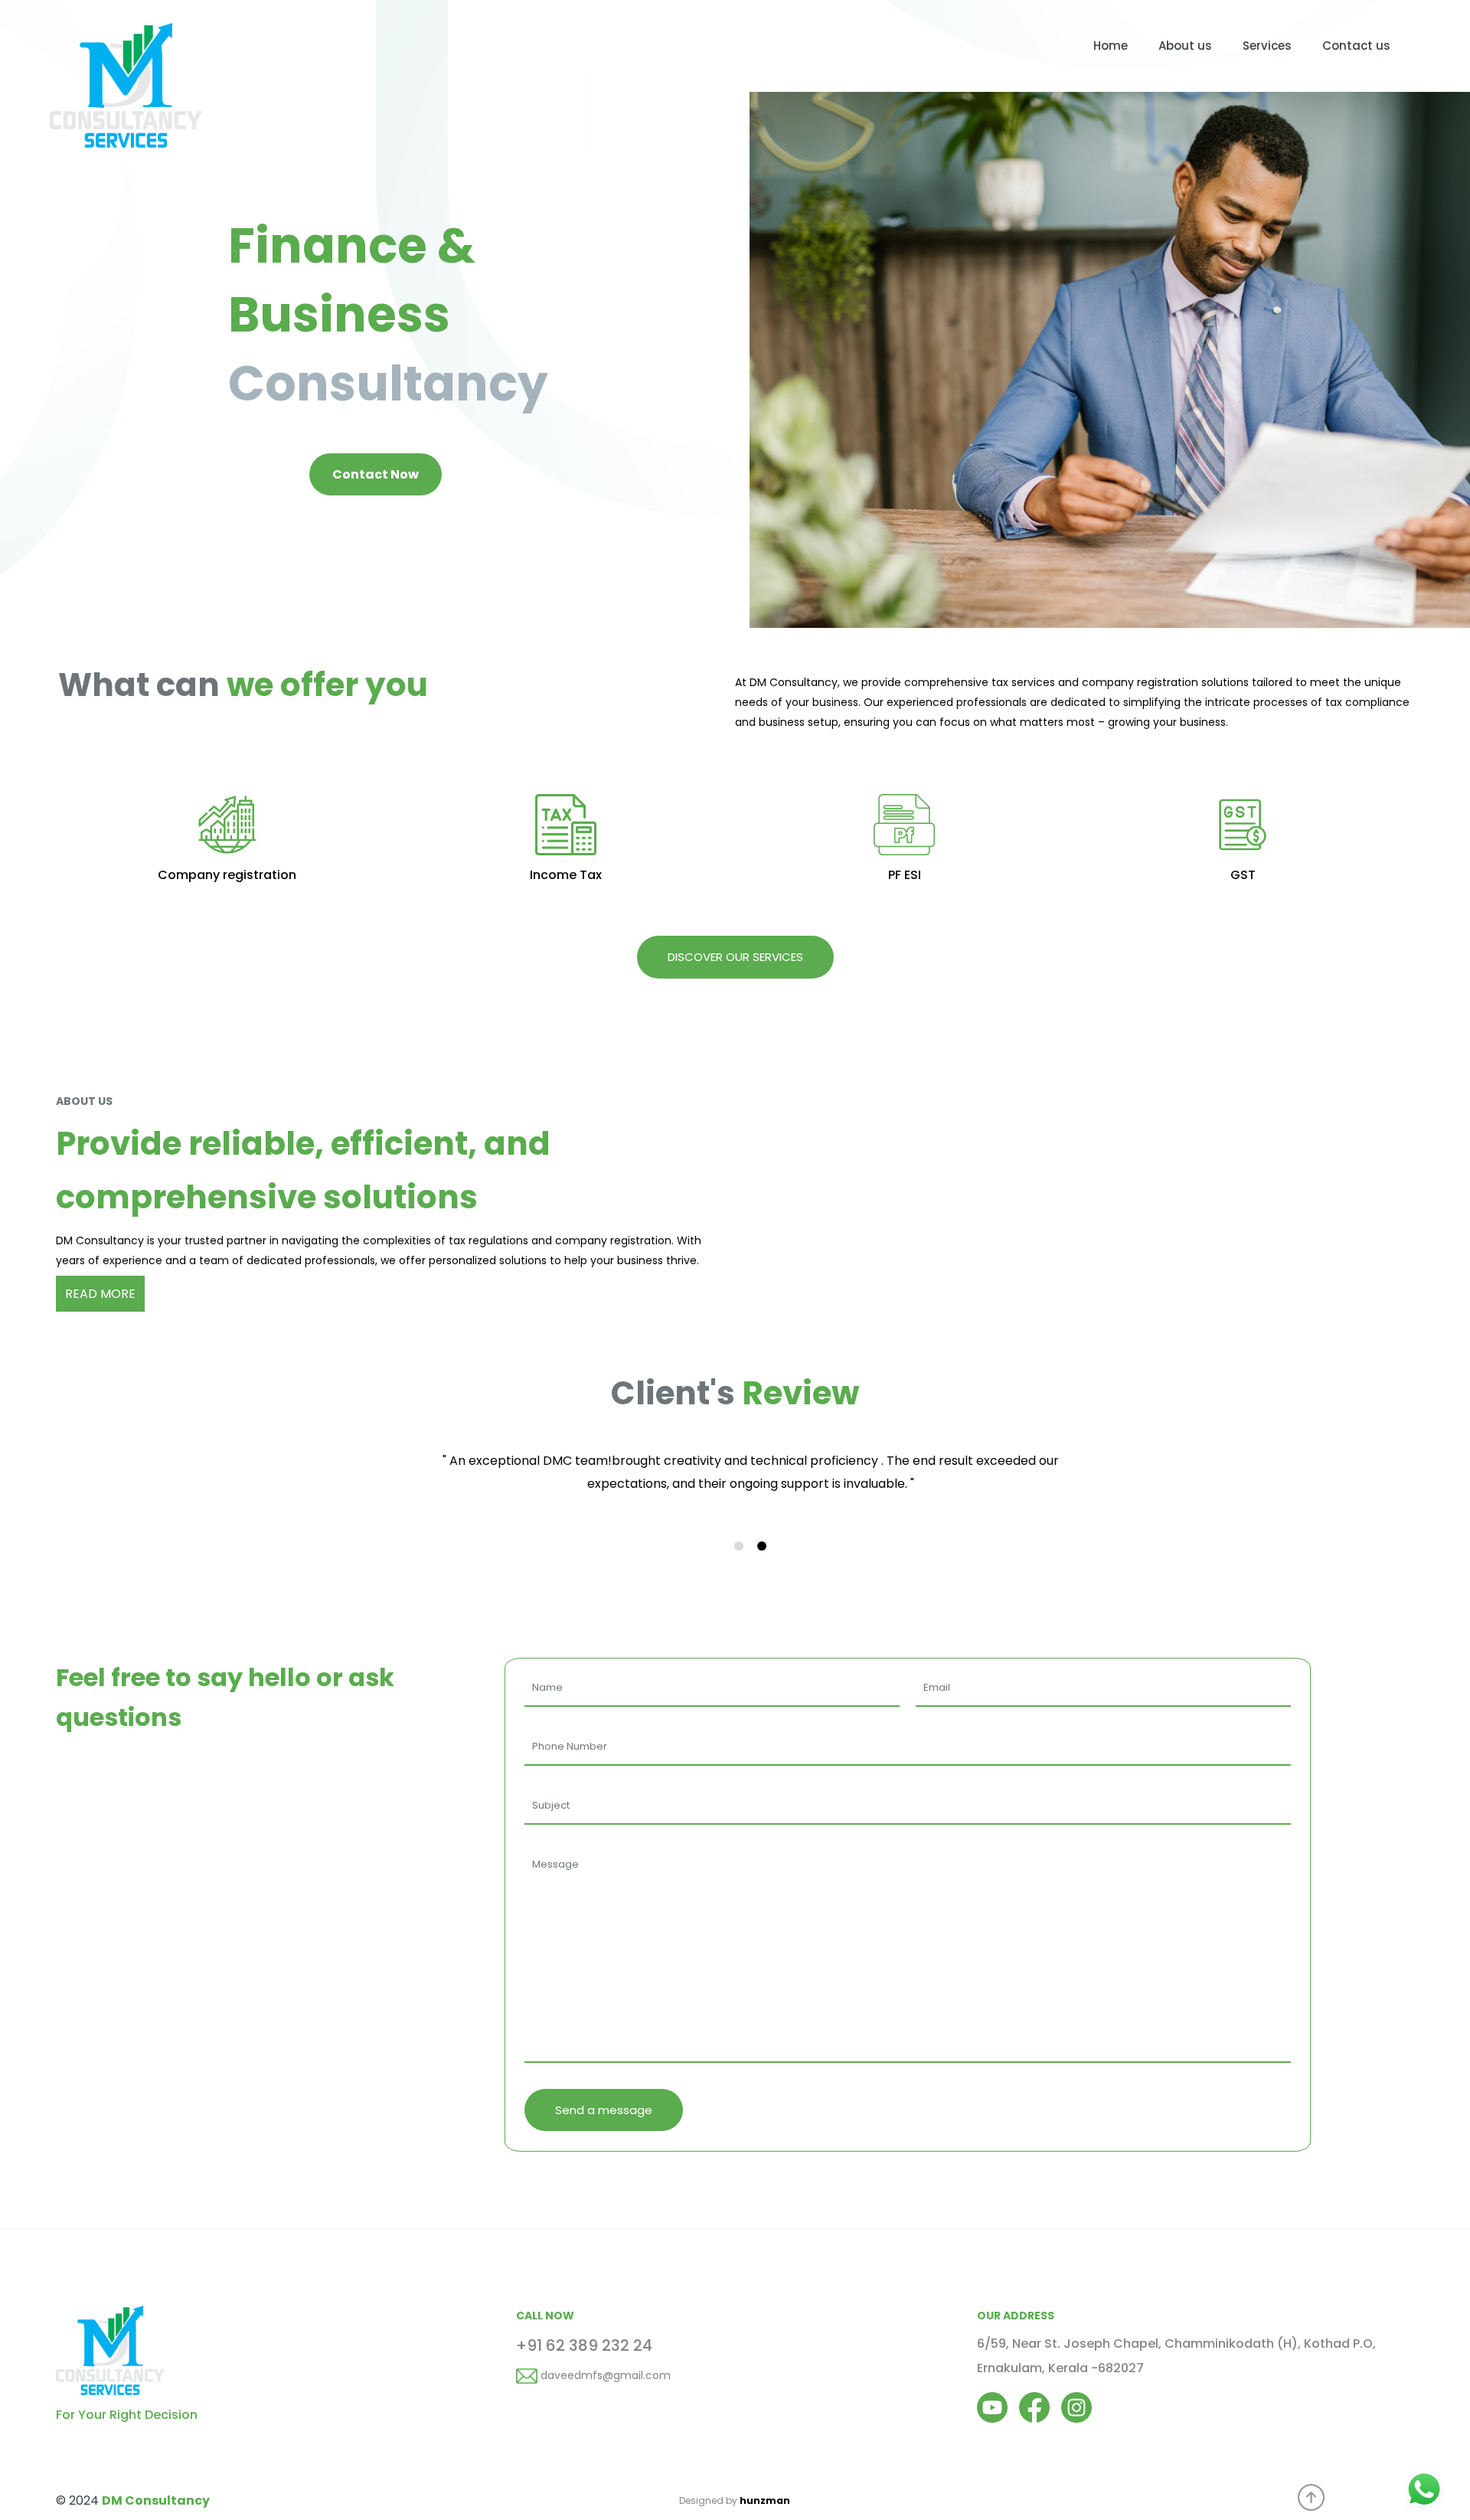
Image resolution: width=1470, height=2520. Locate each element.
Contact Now (376, 474)
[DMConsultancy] (126, 23)
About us (1185, 46)
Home (1111, 46)
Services (1267, 46)
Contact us (1356, 46)
